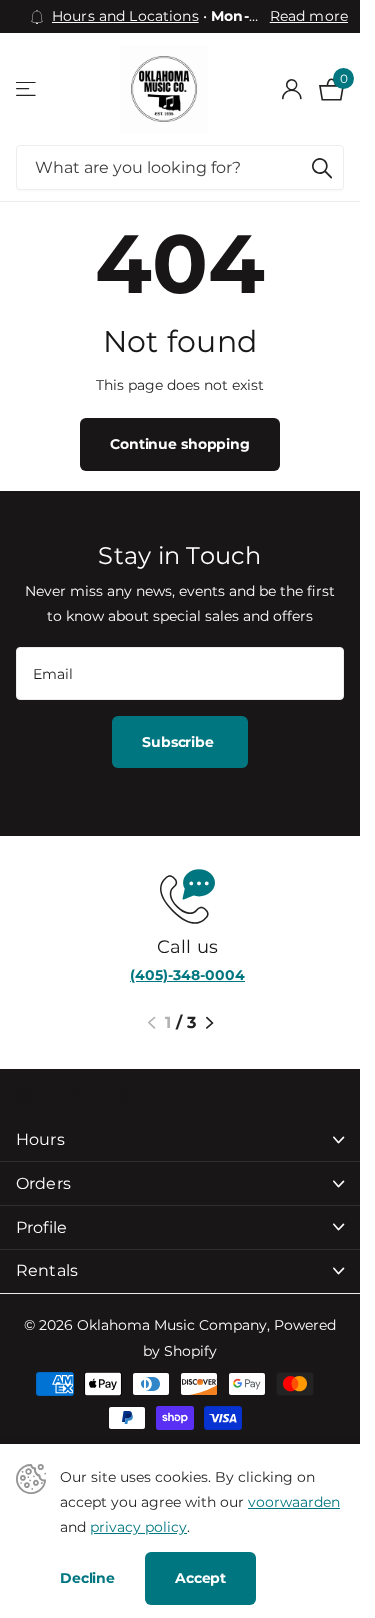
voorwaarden (294, 1502)
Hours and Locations (125, 16)
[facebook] (124, 1094)
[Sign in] (291, 89)
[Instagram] (25, 1094)
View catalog (27, 89)
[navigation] (151, 1023)
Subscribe (180, 742)
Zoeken (322, 167)
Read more (309, 16)
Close (180, 1140)
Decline (87, 1578)
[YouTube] (74, 1093)
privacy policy (138, 1527)
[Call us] (180, 895)
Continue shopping (180, 444)
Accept (200, 1578)
